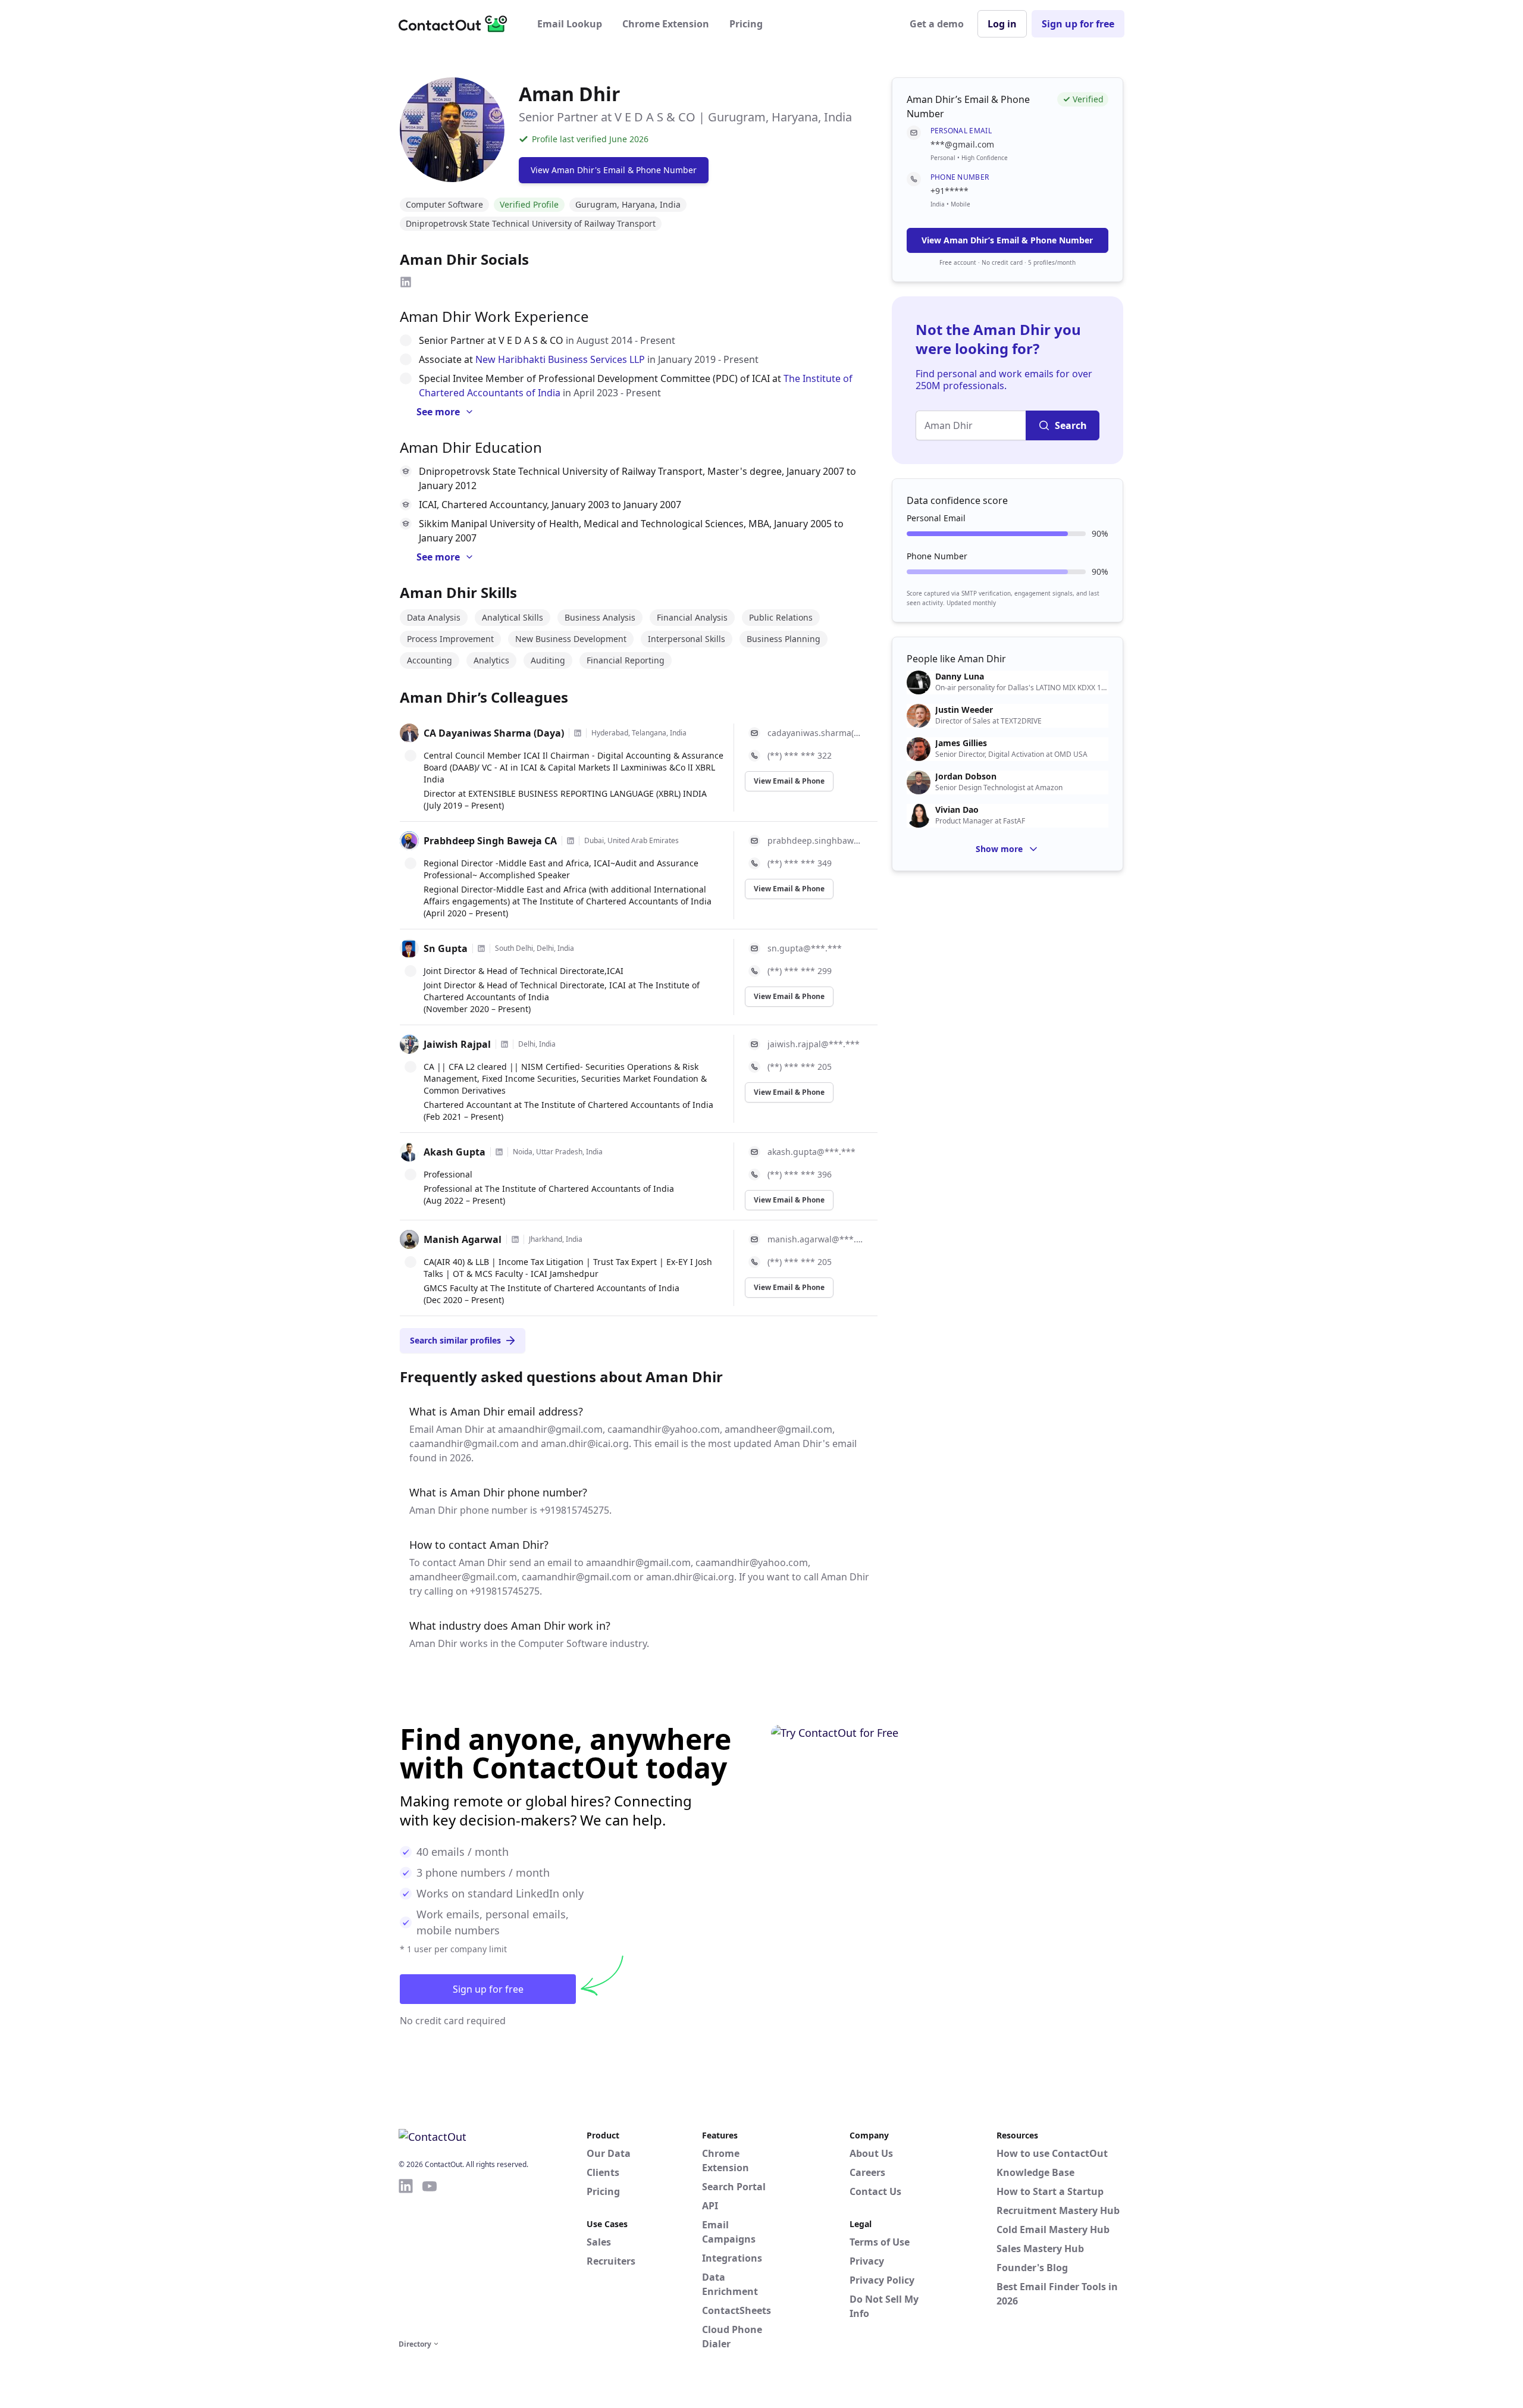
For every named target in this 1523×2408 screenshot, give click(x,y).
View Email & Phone (789, 781)
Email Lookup (570, 24)
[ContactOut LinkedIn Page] (406, 2257)
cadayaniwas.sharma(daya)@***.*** (815, 733)
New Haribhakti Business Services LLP (560, 359)
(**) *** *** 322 (800, 755)
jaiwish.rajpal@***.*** (814, 1044)
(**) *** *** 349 (800, 863)
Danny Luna (960, 677)
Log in (1002, 24)
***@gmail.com (962, 144)
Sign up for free (1078, 24)
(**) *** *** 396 (800, 1174)
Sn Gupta (446, 948)
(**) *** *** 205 (800, 1067)
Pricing (746, 24)
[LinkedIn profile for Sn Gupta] (481, 948)
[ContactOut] (457, 24)
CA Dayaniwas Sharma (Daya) (494, 733)
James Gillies (961, 743)
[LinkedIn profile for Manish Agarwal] (515, 1239)
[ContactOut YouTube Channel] (430, 2257)
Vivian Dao (957, 810)
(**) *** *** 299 (800, 971)
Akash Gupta (455, 1152)
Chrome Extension (666, 24)
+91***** (949, 191)
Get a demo (937, 24)
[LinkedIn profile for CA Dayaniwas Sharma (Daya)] (578, 733)
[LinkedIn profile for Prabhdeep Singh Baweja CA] (571, 841)
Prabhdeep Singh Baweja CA (490, 841)
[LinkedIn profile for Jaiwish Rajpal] (504, 1044)
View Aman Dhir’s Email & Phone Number (1007, 240)
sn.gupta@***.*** (805, 948)
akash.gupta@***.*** (811, 1152)
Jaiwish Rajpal (457, 1044)
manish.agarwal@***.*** (815, 1239)
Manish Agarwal (463, 1239)
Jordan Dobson (966, 776)
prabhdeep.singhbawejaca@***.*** (815, 840)
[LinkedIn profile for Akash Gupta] (499, 1152)
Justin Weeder (964, 710)
